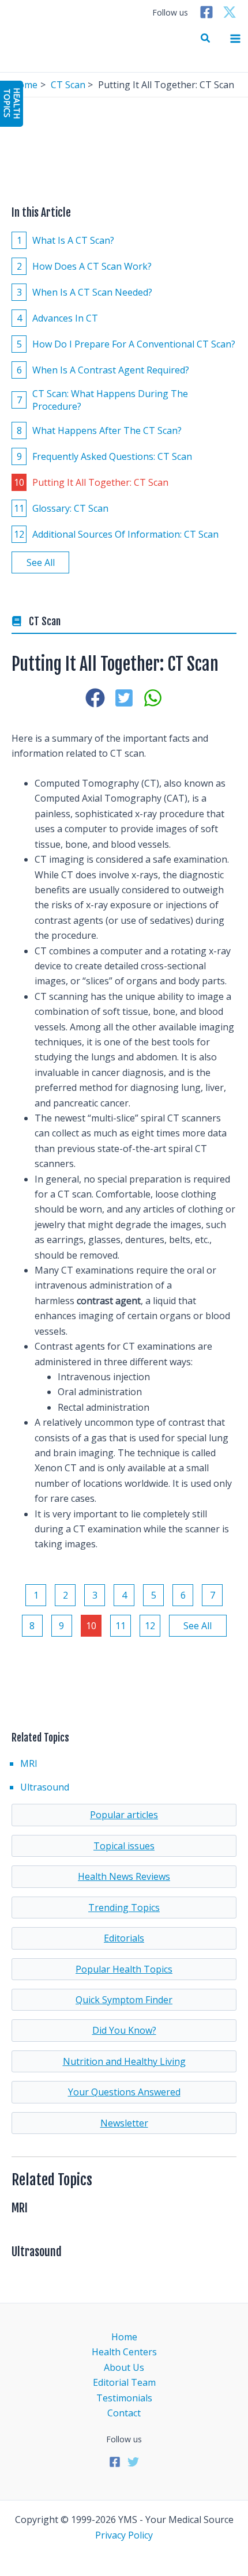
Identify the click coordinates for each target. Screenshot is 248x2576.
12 (150, 1626)
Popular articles (124, 1815)
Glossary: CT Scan (61, 508)
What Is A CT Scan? (66, 240)
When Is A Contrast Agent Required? (103, 370)
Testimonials (124, 2398)
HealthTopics (12, 103)
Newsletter (124, 2123)
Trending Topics (124, 1908)
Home (124, 2337)
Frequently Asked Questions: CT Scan (105, 456)
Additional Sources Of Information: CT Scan (116, 534)
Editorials (124, 1938)
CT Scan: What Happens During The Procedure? (103, 400)
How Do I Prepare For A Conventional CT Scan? (126, 344)
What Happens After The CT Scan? (99, 430)
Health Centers (124, 2352)
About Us (124, 2367)
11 (121, 1626)
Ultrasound (45, 1787)
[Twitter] (230, 12)
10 (91, 1626)
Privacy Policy (124, 2535)
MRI (29, 1763)
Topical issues (124, 1846)
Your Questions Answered (124, 2092)
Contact (124, 2413)
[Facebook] (206, 12)
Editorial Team (124, 2382)
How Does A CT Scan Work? (84, 266)
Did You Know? (124, 2030)
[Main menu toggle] (235, 39)
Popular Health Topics (124, 1969)
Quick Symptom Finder (124, 2000)
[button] (206, 39)
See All (41, 562)
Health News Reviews (124, 1876)
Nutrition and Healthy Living (124, 2061)
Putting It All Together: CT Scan (91, 482)
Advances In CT (58, 318)
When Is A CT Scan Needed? (85, 292)
